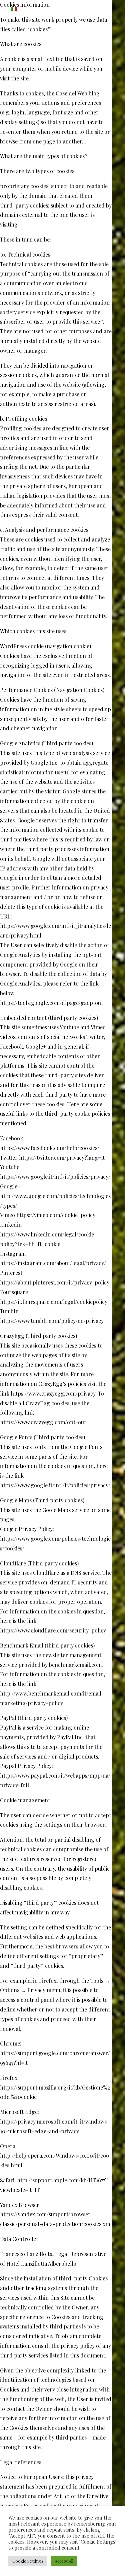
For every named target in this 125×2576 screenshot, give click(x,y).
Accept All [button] (64, 2561)
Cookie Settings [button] (28, 2561)
